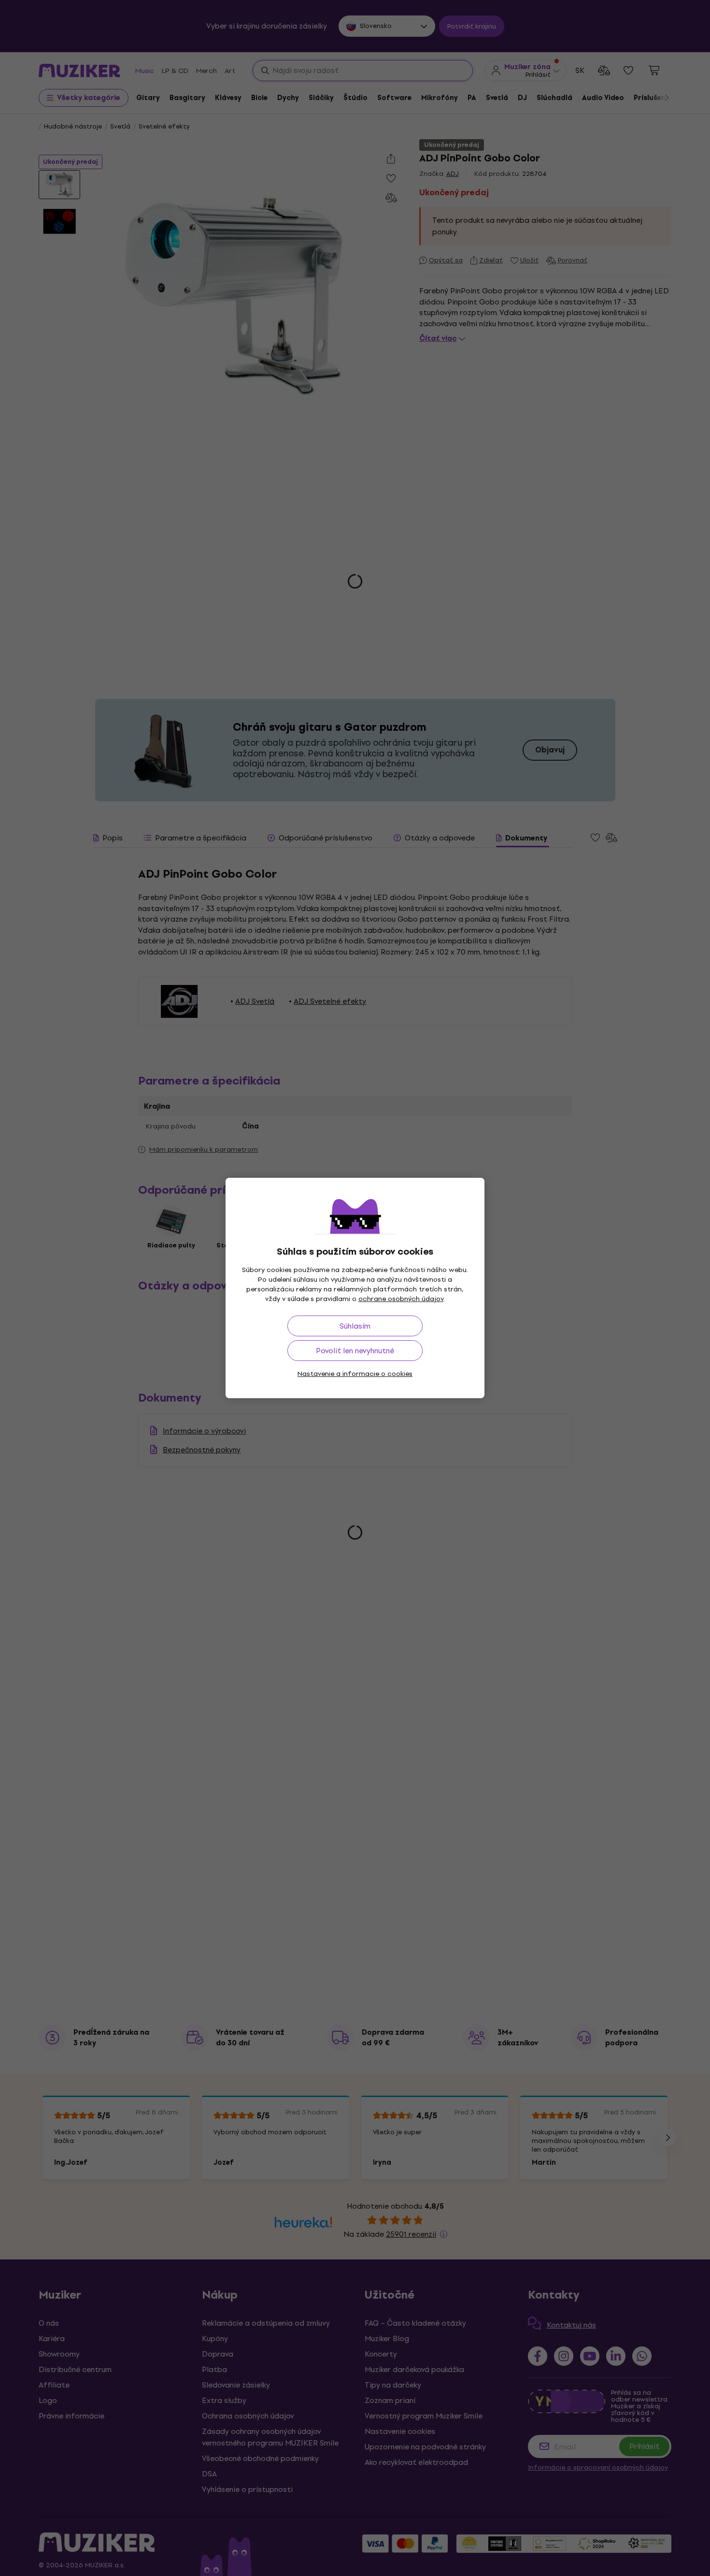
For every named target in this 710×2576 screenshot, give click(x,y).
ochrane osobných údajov (401, 1299)
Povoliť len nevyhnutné (355, 1351)
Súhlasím (355, 1326)
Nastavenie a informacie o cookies (355, 1374)
